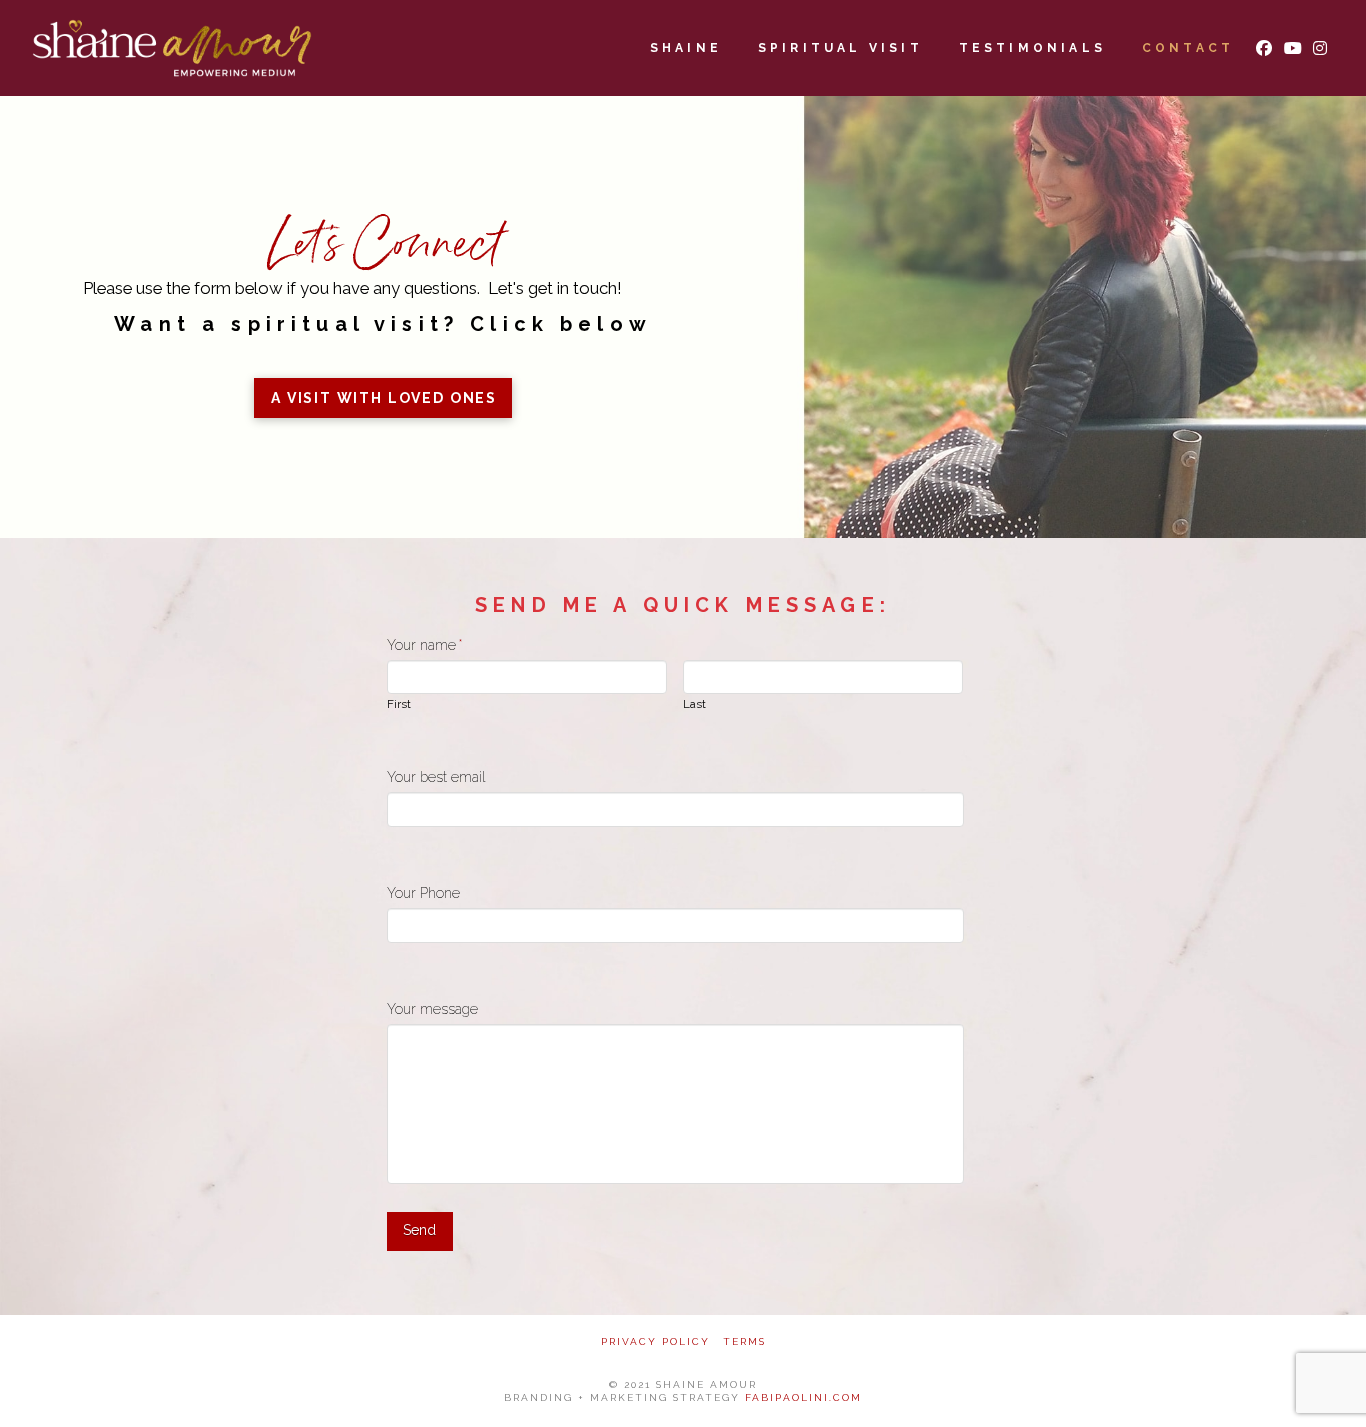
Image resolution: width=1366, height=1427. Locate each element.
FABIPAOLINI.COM (803, 1397)
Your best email (436, 777)
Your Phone (423, 893)
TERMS (744, 1341)
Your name (425, 645)
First (399, 705)
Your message (432, 1009)
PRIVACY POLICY (655, 1341)
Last (694, 705)
